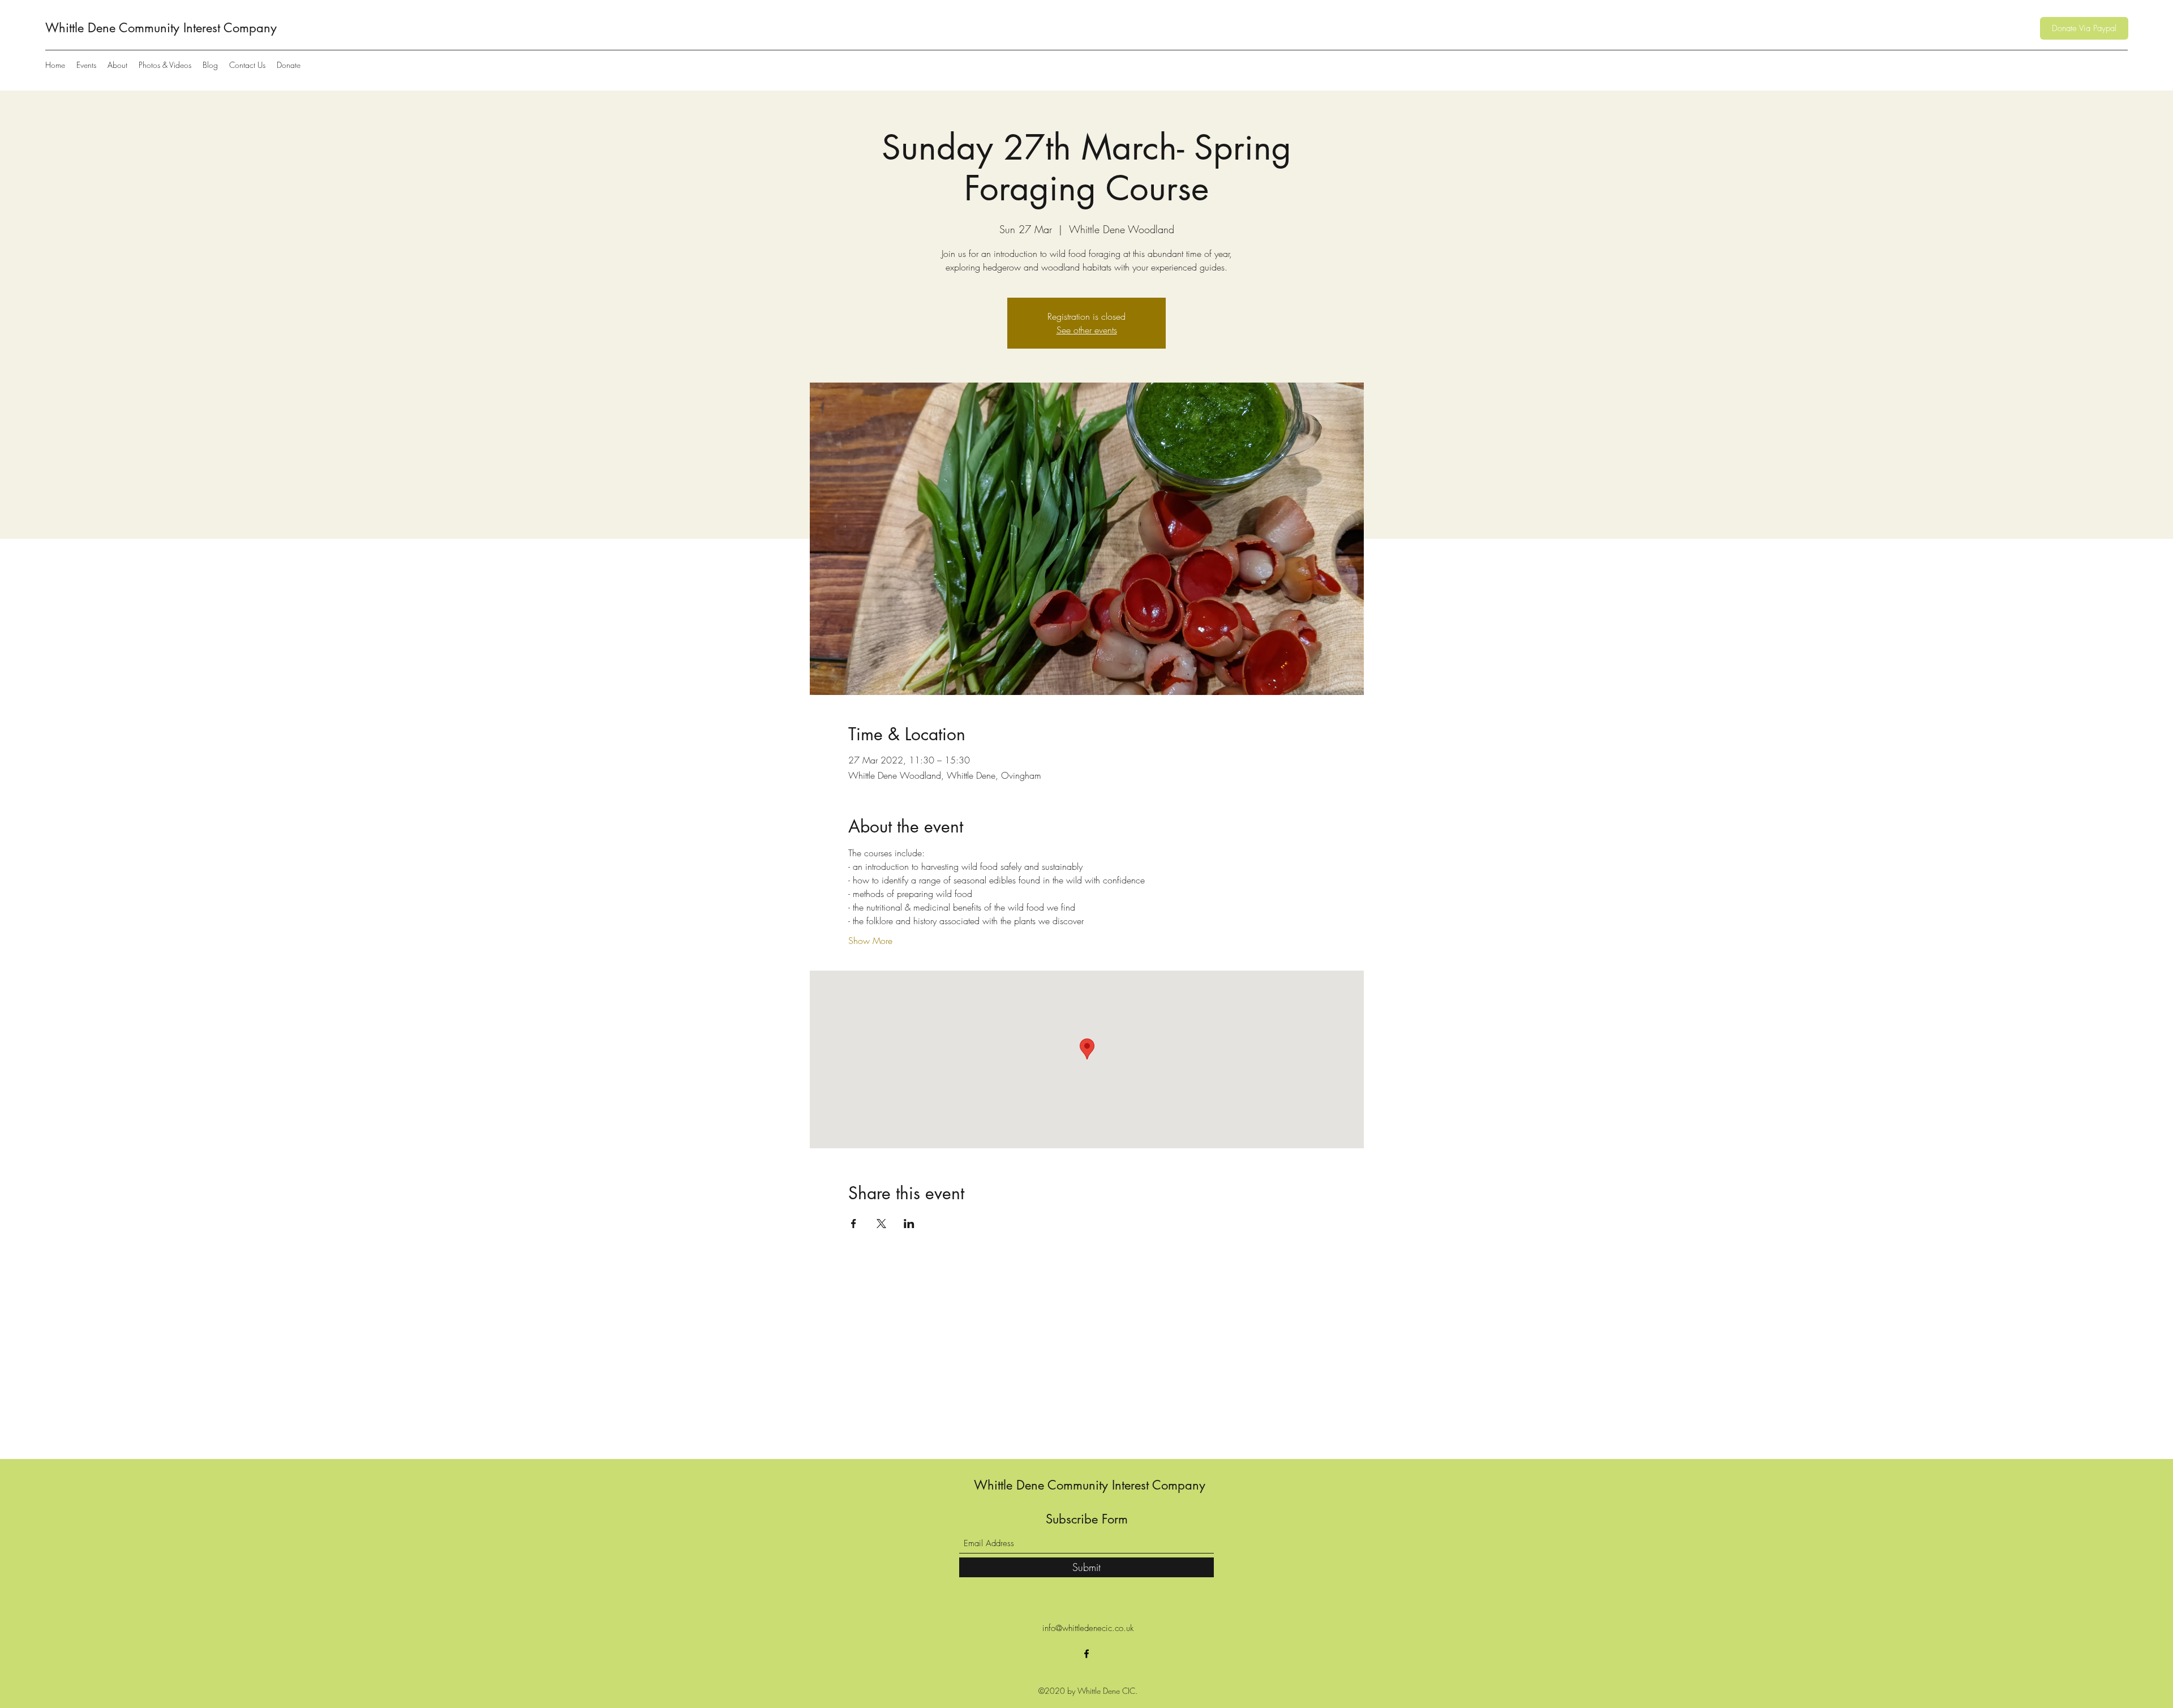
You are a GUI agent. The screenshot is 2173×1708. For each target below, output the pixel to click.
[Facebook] (1086, 1654)
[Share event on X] (881, 1224)
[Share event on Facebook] (854, 1224)
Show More (870, 941)
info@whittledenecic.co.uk (1088, 1628)
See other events (1087, 330)
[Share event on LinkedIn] (909, 1224)
